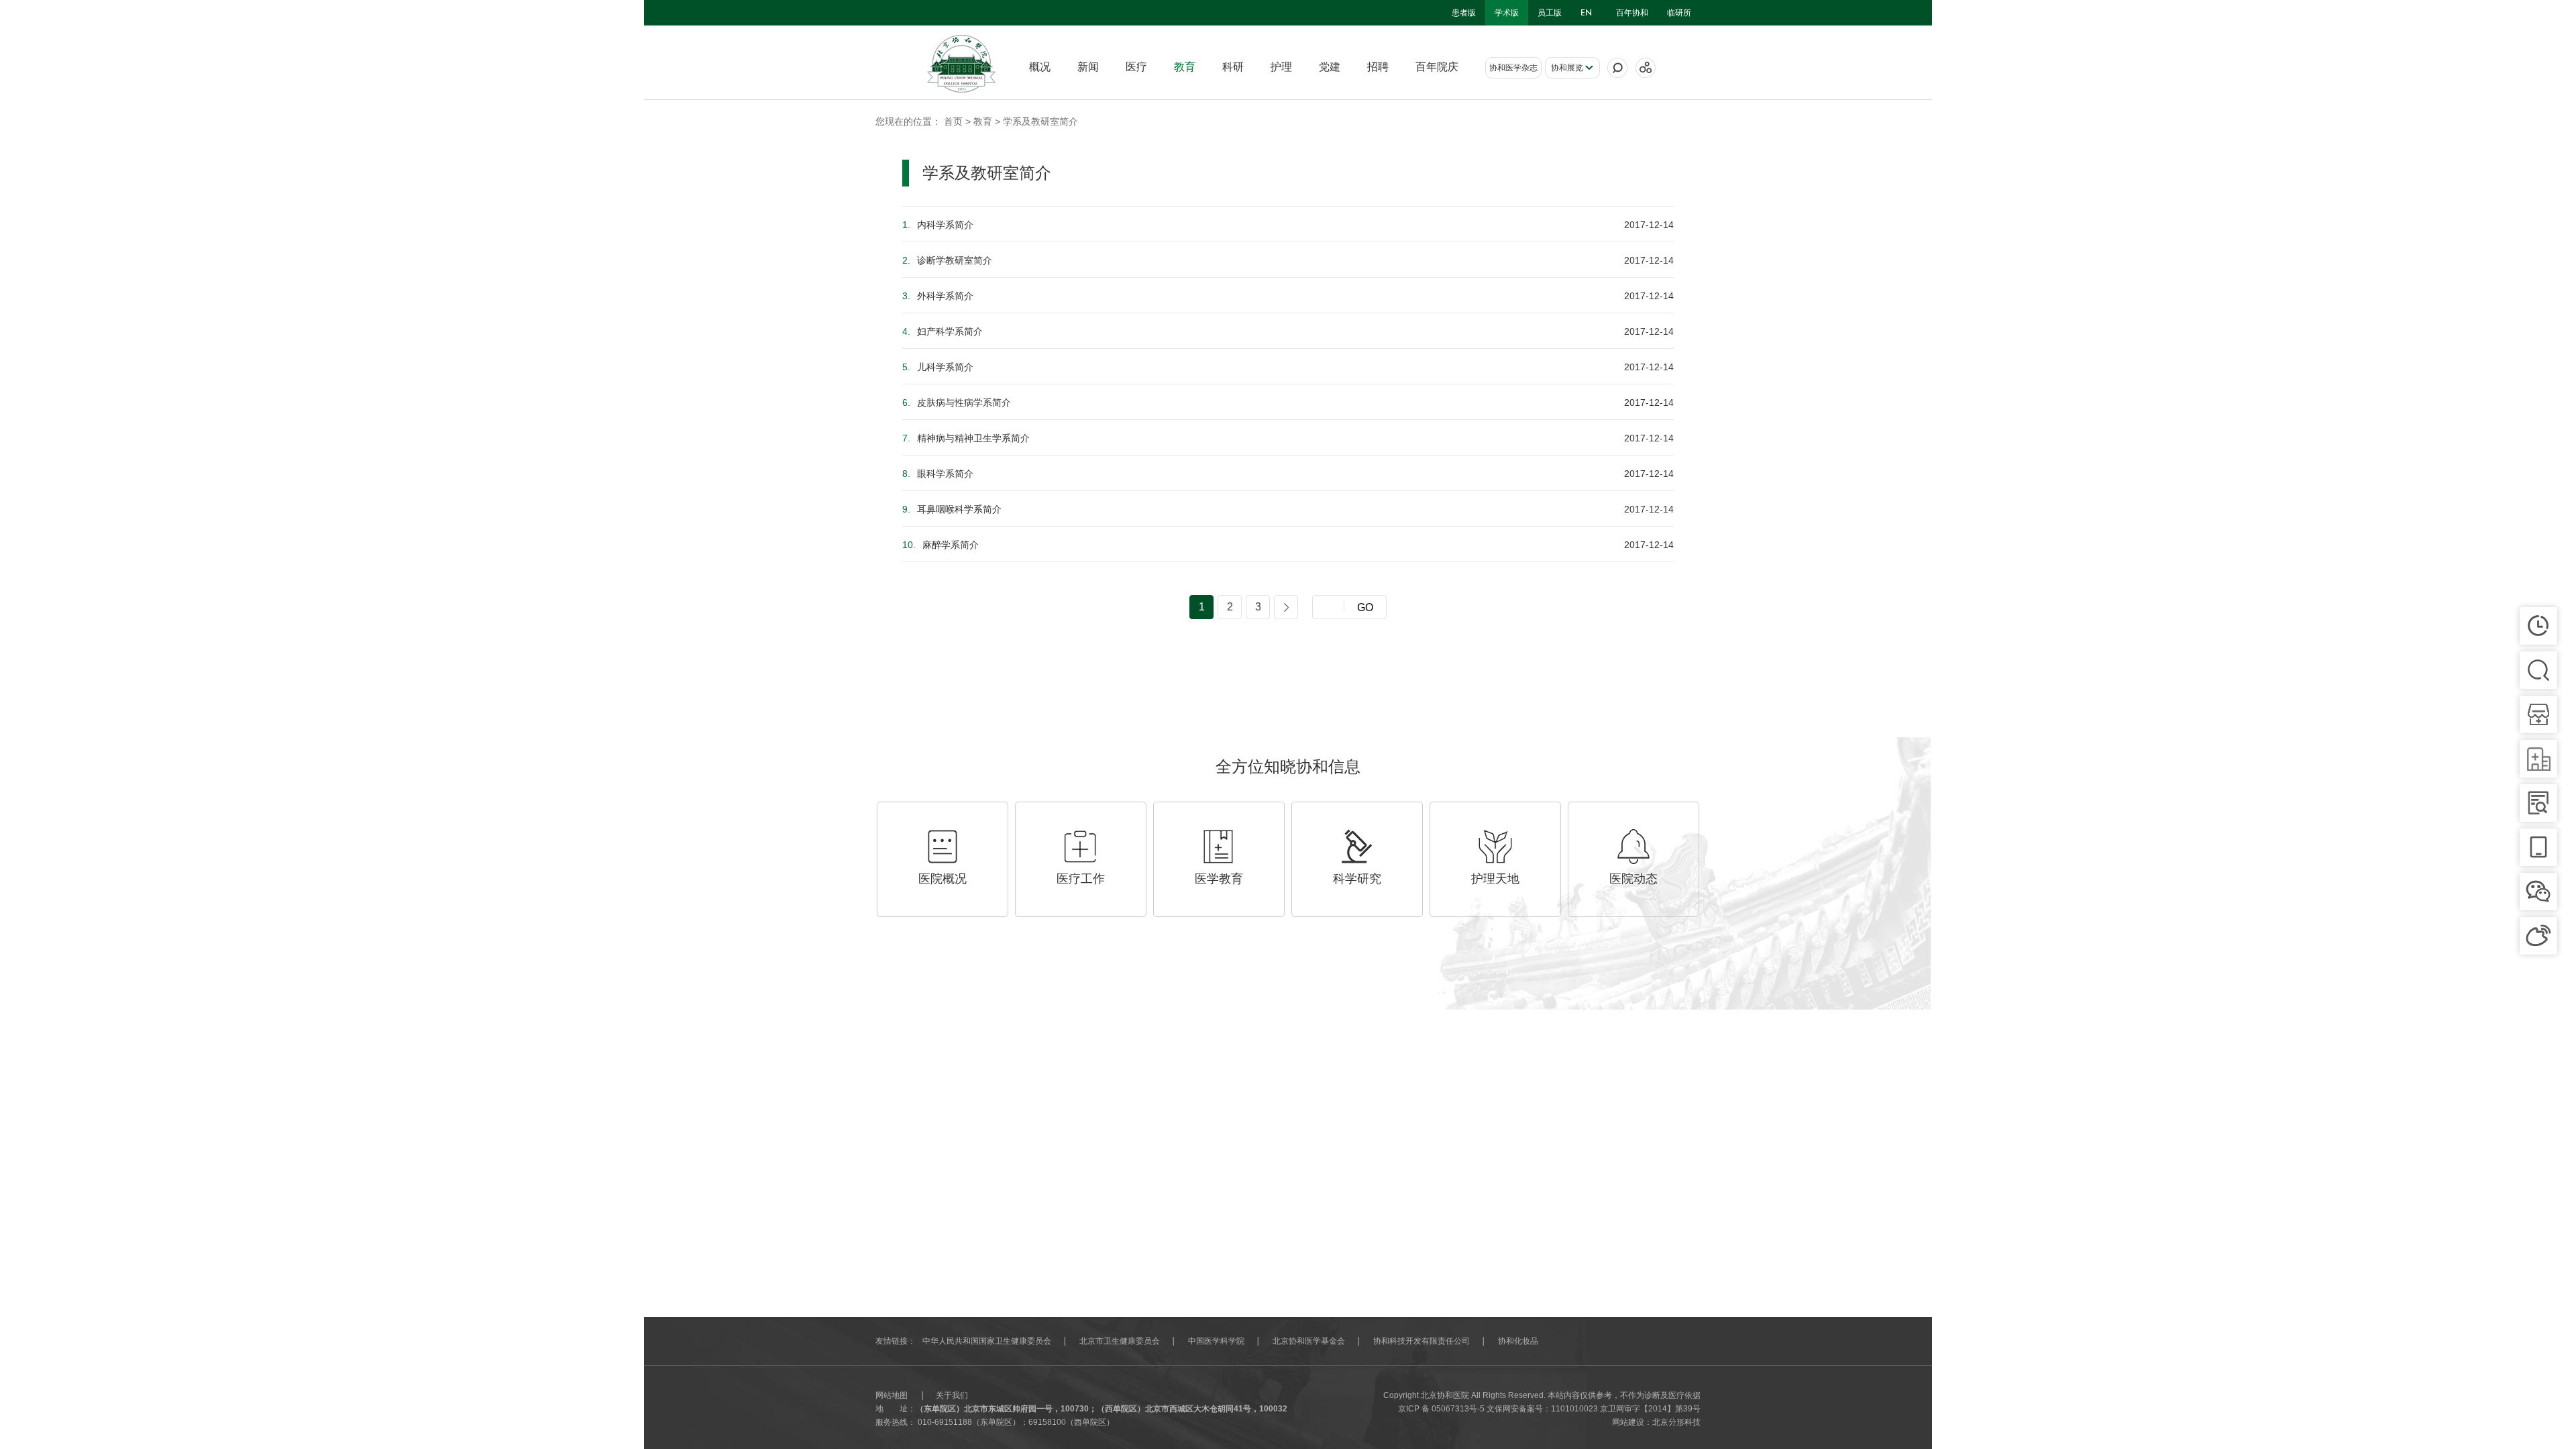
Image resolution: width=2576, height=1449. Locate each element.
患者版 (1464, 13)
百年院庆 (1437, 67)
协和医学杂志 (1513, 68)
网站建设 (1628, 1422)
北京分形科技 (1676, 1422)
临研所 (1679, 13)
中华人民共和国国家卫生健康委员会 (987, 1341)
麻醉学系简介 (941, 545)
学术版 (1507, 13)
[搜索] (1617, 68)
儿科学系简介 (938, 367)
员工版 (1550, 13)
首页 (953, 121)
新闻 (1088, 67)
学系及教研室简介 (1040, 121)
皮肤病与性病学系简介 (957, 402)
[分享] (1646, 68)
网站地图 (892, 1395)
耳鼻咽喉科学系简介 (952, 509)
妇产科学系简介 (943, 331)
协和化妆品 (1518, 1341)
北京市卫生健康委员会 (1120, 1341)
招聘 (1378, 67)
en (1586, 13)
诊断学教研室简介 (947, 260)
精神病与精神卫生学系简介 (966, 438)
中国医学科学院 (1216, 1341)
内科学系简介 (938, 225)
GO (1365, 607)
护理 (1281, 67)
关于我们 (952, 1395)
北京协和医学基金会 (1309, 1341)
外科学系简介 (938, 296)
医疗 (1136, 67)
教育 (1185, 67)
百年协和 (1632, 13)
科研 (1233, 67)
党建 (1330, 67)
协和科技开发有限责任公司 (1421, 1341)
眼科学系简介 (938, 474)
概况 (1040, 67)
